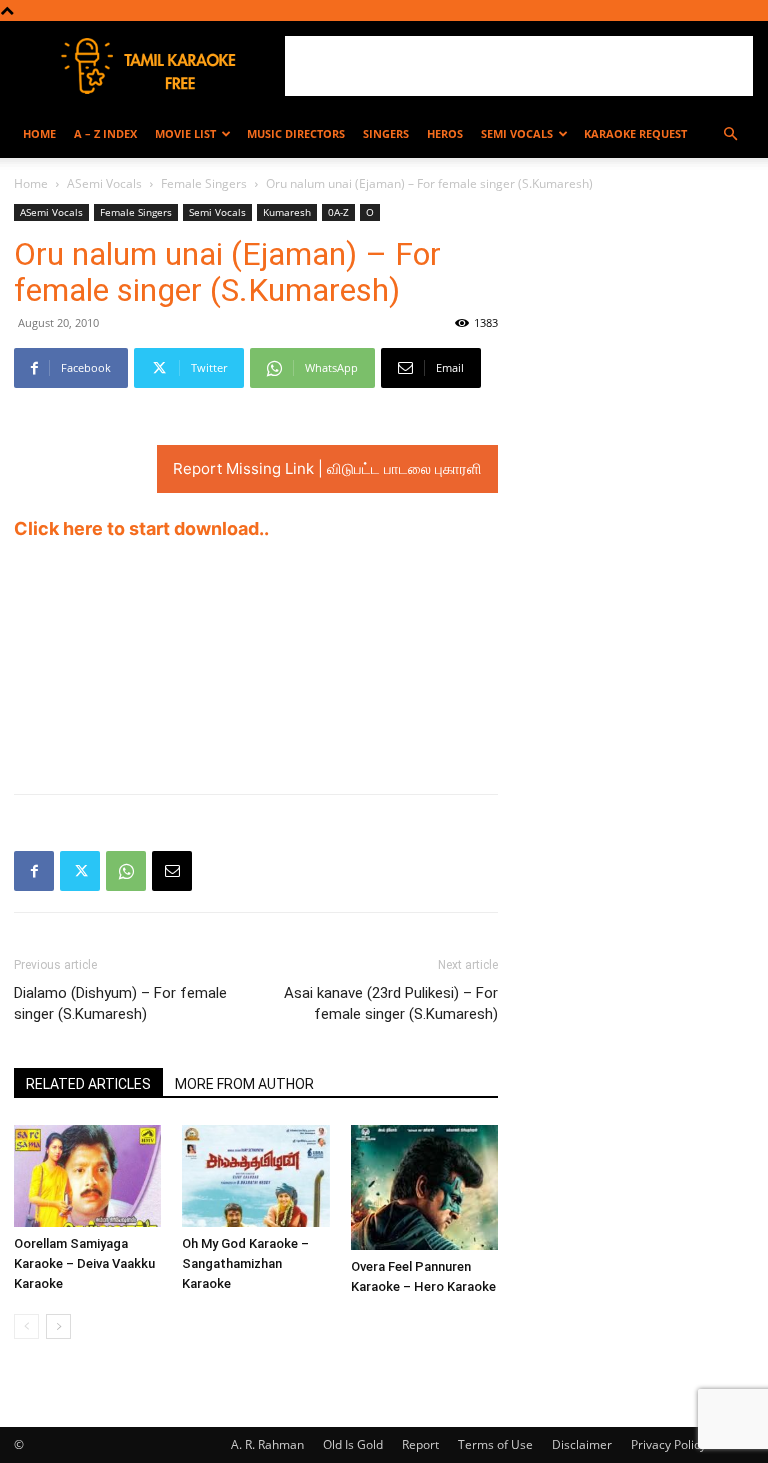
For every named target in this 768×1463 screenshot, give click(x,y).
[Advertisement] (519, 66)
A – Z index (105, 133)
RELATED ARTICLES (88, 1084)
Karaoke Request (635, 133)
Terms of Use (495, 1444)
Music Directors (296, 133)
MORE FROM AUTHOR (244, 1084)
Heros (445, 133)
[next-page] (58, 1326)
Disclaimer (582, 1444)
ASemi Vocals (104, 183)
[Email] (172, 871)
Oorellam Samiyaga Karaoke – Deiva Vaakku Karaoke (84, 1263)
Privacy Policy (668, 1444)
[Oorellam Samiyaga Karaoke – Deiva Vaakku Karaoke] (87, 1175)
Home (39, 133)
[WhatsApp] (126, 871)
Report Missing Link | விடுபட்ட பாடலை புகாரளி (327, 468)
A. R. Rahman (267, 1444)
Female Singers (204, 183)
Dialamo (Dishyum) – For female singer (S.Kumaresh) (120, 1003)
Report (420, 1444)
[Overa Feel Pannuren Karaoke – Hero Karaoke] (424, 1187)
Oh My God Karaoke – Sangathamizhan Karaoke (245, 1263)
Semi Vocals (517, 133)
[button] (730, 134)
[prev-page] (26, 1326)
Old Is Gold (353, 1444)
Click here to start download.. (141, 528)
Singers (386, 133)
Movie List (185, 133)
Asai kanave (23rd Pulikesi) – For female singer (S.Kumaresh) (391, 1003)
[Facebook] (34, 871)
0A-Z (338, 212)
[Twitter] (80, 871)
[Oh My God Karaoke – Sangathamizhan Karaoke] (255, 1175)
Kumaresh (287, 212)
